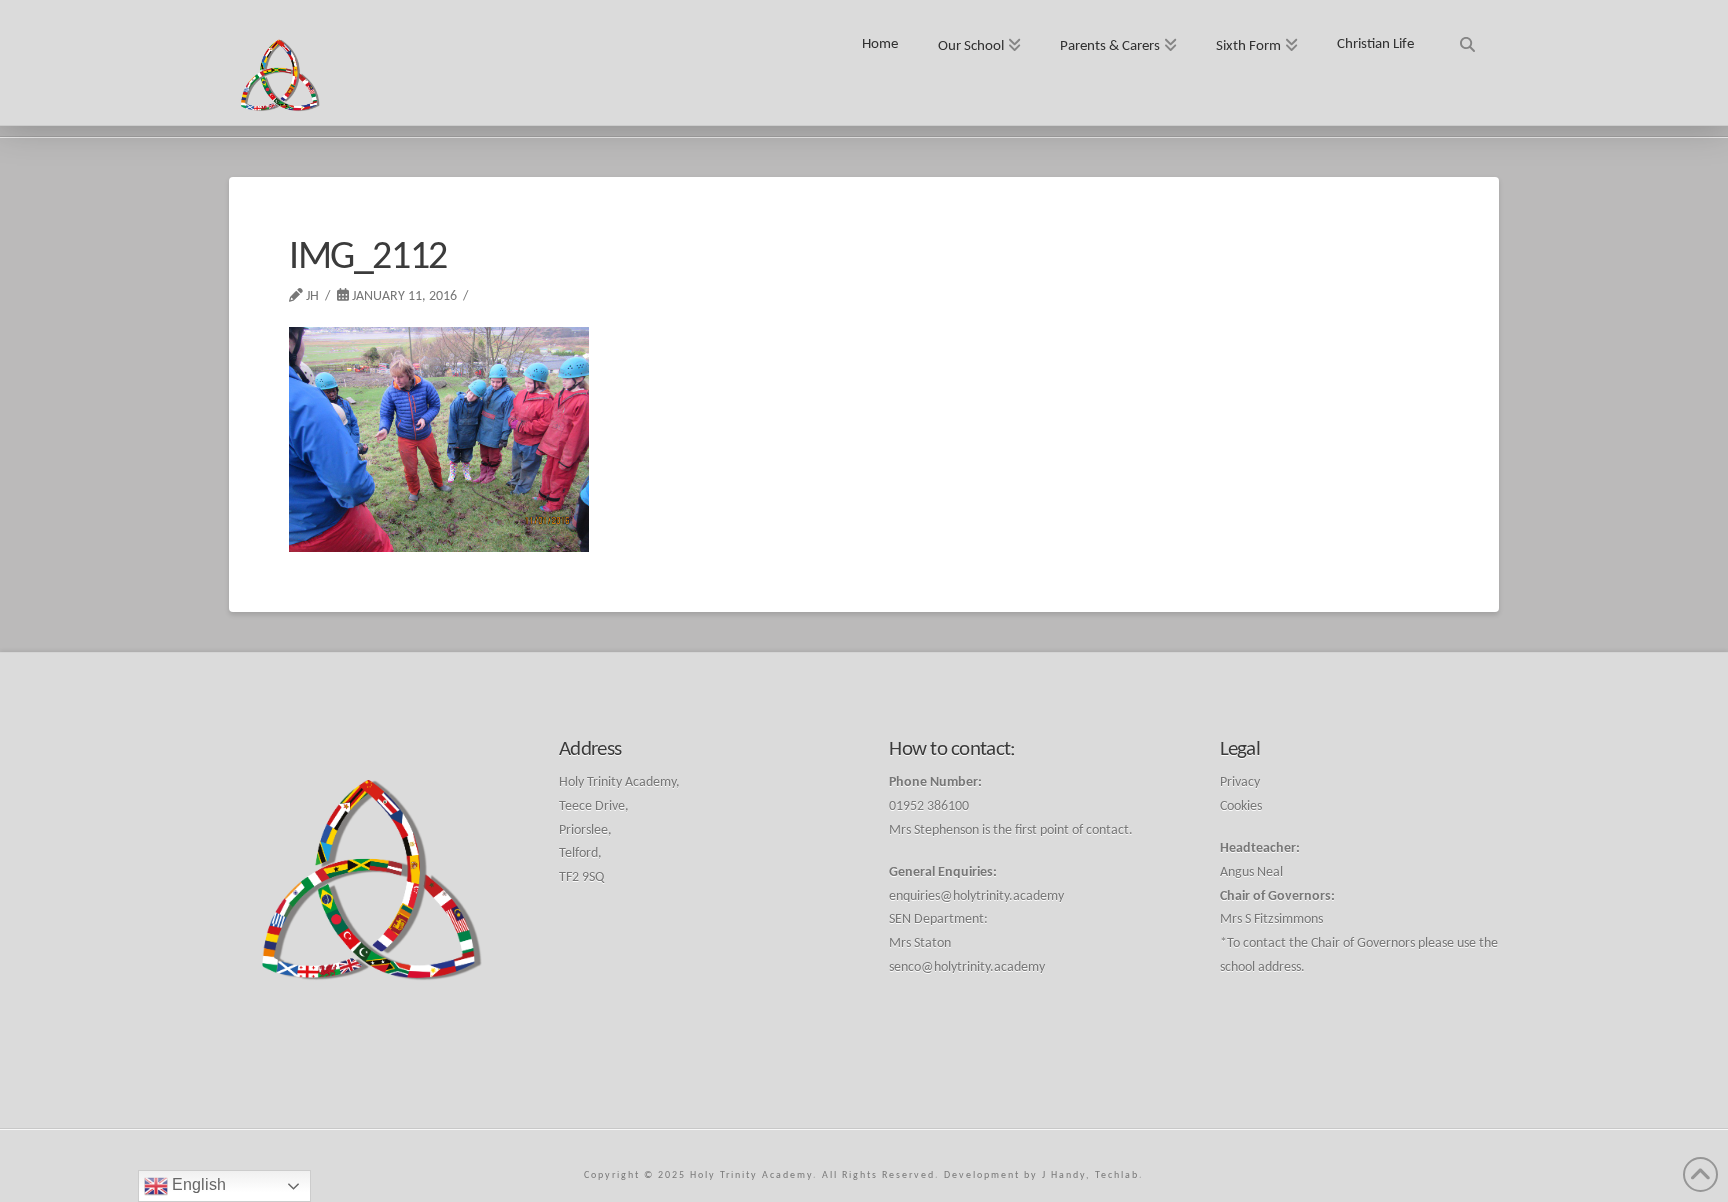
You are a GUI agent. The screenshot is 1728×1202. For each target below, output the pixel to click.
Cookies (1241, 806)
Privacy (1240, 782)
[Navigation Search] (1466, 37)
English (197, 1184)
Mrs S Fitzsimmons (1271, 919)
